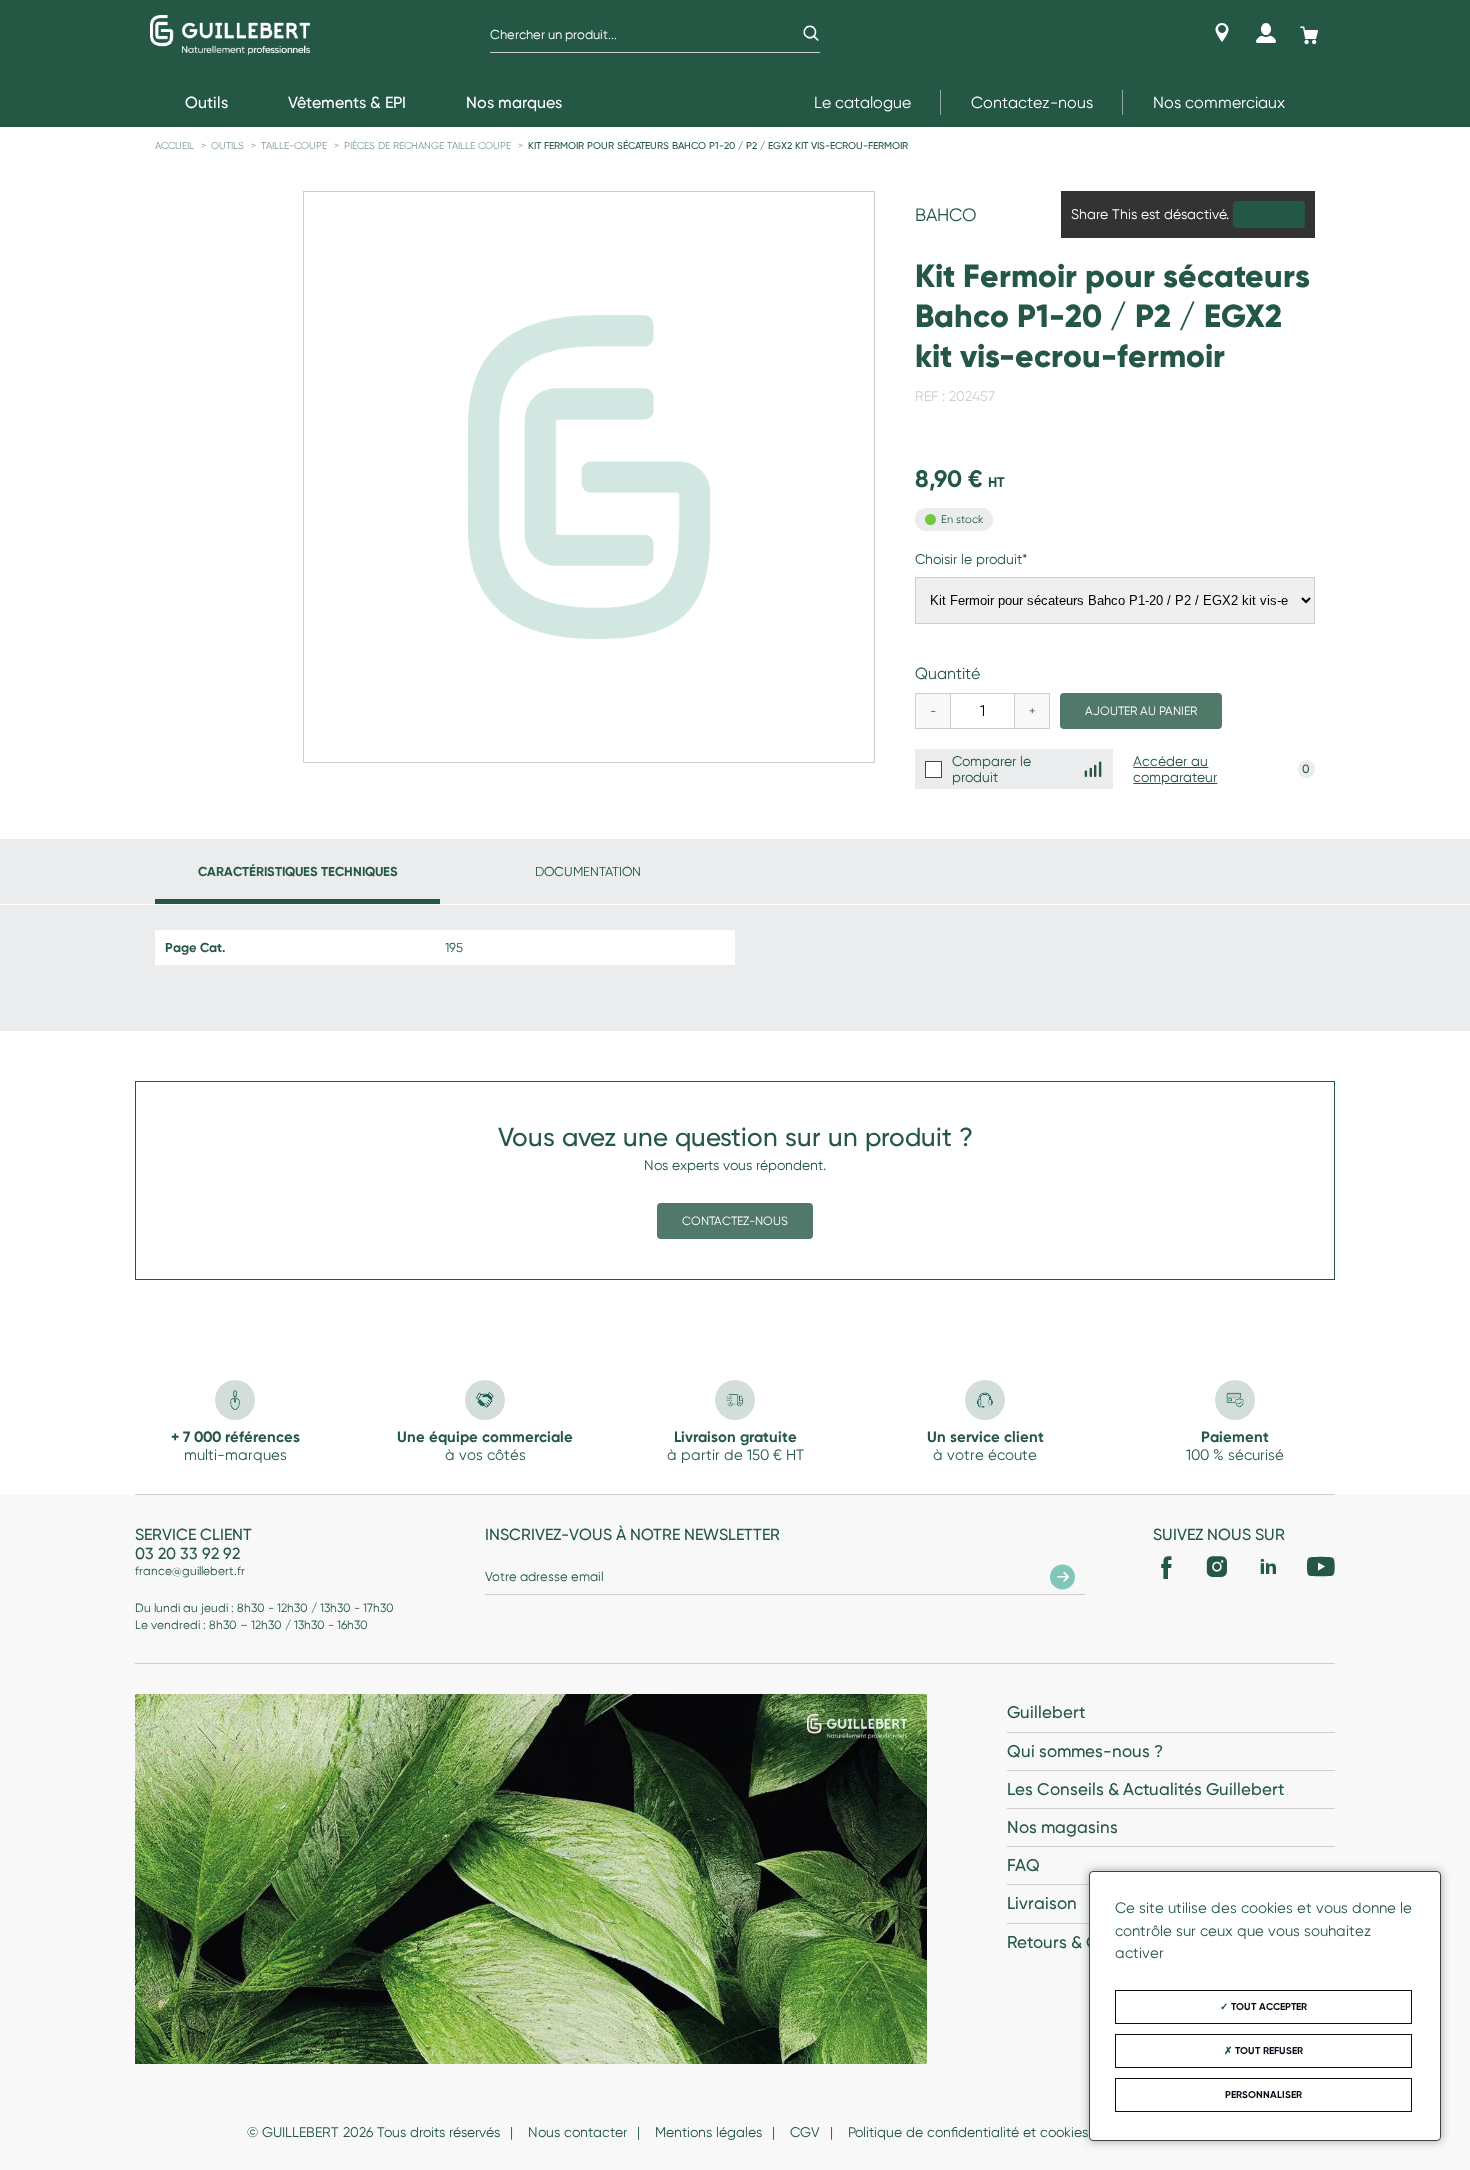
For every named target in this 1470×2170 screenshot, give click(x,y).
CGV (805, 2132)
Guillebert (1046, 1712)
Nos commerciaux (1219, 102)
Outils (227, 145)
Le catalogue (862, 102)
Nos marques (514, 102)
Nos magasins (1062, 1827)
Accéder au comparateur (1175, 769)
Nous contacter (577, 2132)
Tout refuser (1267, 2051)
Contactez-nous (1032, 102)
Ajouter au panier (1141, 711)
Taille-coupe (294, 145)
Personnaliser (1263, 2095)
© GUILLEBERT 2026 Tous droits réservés (373, 2132)
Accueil (174, 145)
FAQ (1023, 1865)
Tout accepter (1267, 2007)
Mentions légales (708, 2132)
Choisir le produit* (971, 559)
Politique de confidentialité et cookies (968, 2132)
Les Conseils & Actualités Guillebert (1145, 1789)
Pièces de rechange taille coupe (427, 145)
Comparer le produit (991, 769)
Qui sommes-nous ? (1085, 1751)
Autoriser (1269, 214)
